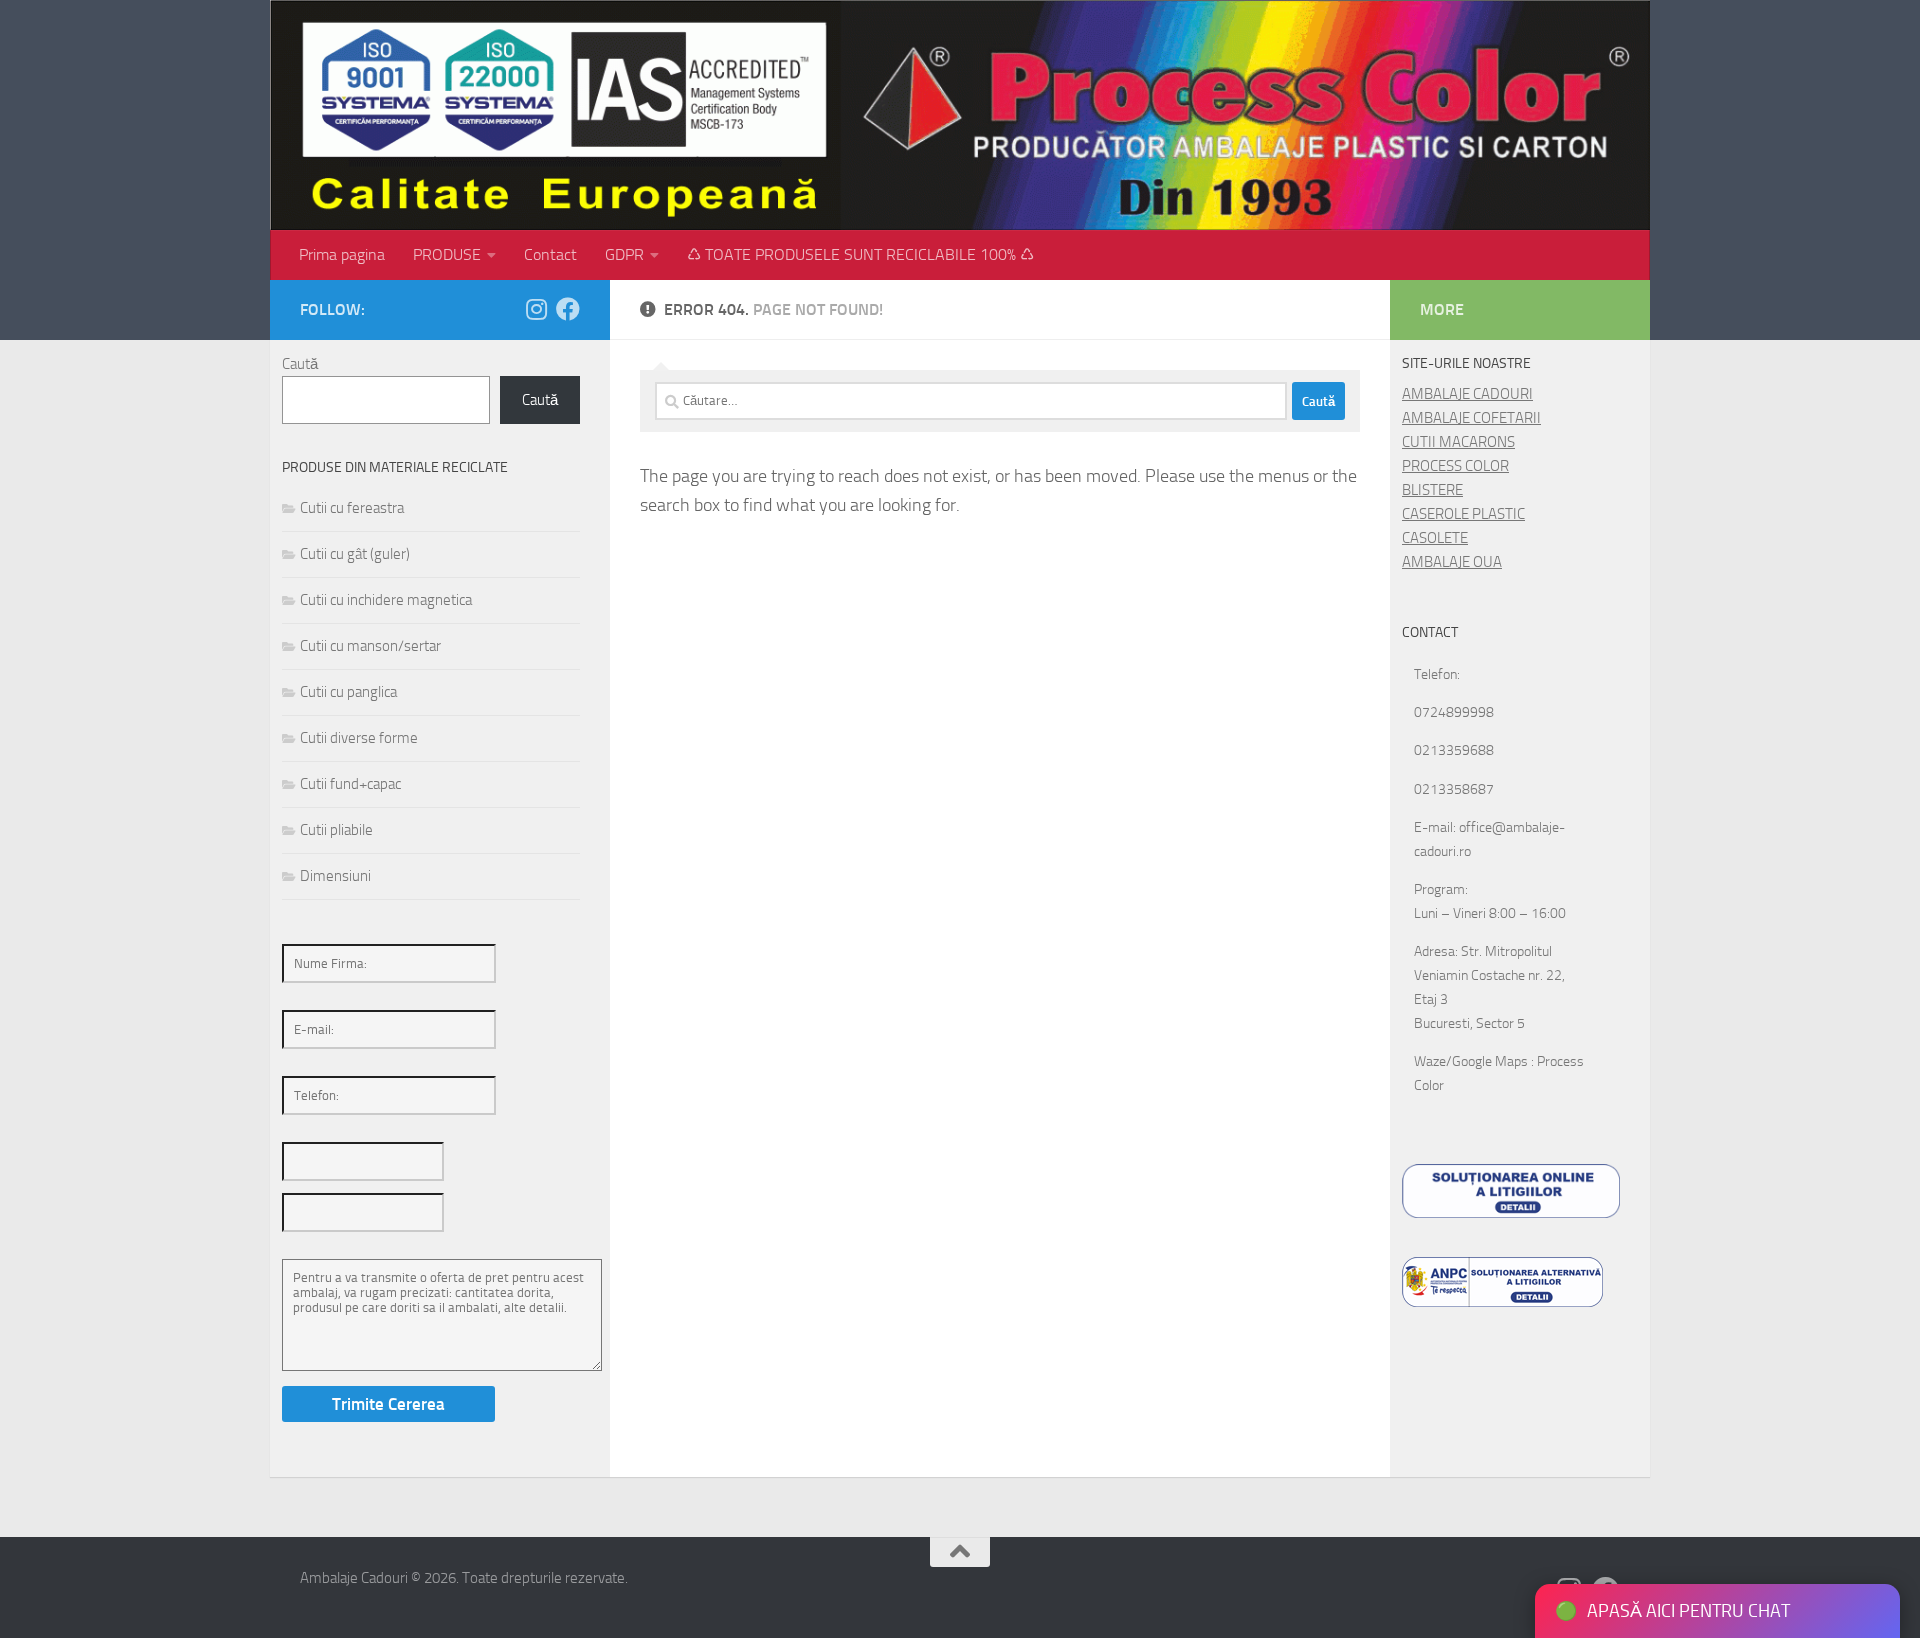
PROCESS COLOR (1455, 466)
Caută (300, 364)
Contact (550, 254)
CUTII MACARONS (1458, 442)
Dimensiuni (335, 876)
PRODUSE (447, 254)
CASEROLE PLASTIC (1463, 514)
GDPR (624, 254)
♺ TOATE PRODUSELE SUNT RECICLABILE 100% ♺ (860, 254)
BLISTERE (1432, 490)
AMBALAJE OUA (1452, 562)
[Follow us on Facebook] (568, 309)
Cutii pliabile (336, 830)
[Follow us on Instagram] (536, 309)
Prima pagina (342, 254)
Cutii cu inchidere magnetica (386, 600)
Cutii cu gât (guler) (355, 554)
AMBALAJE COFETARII (1471, 418)
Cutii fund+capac (350, 784)
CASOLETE (1435, 538)
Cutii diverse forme (359, 738)
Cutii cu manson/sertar (370, 646)
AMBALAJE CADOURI (1467, 394)
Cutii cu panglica (348, 692)
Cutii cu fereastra (352, 508)
